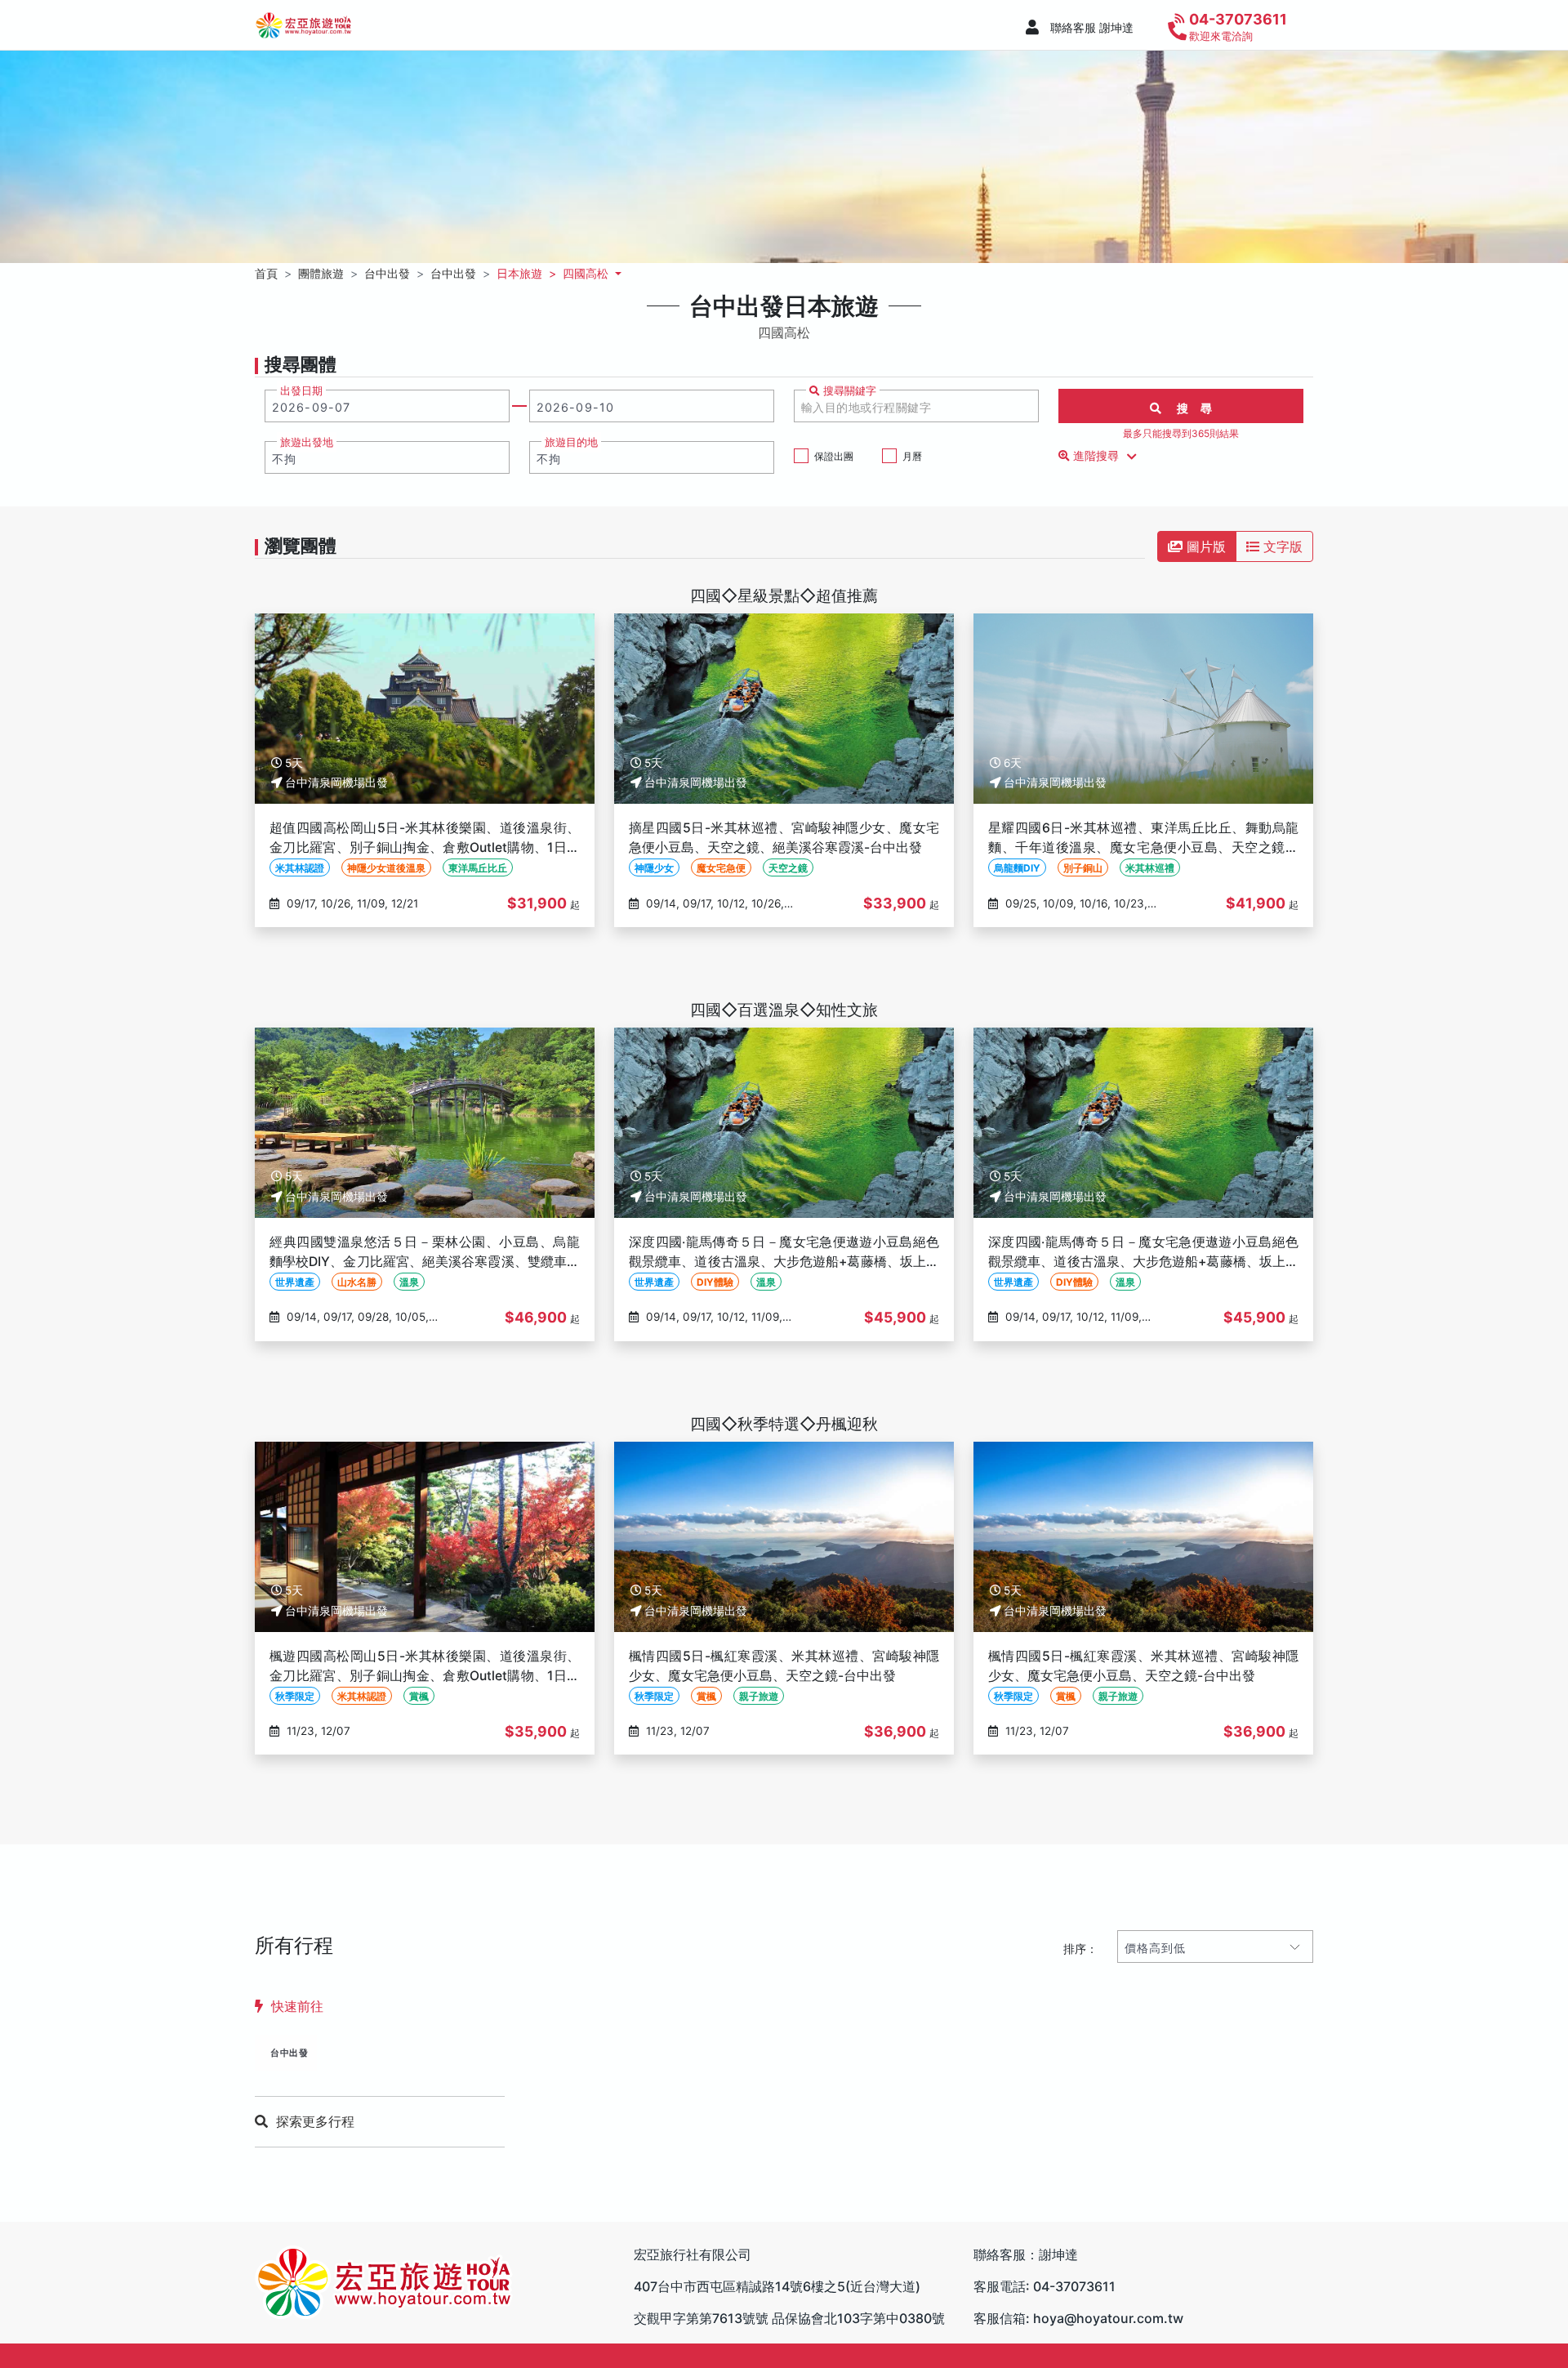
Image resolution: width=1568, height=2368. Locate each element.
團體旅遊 (321, 273)
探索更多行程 (315, 2121)
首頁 (266, 273)
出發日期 (301, 391)
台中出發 (289, 2053)
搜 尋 (1187, 408)
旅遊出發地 (307, 442)
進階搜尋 (1096, 456)
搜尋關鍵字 (848, 391)
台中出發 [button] (387, 273)
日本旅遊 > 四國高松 (554, 273)
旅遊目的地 (571, 442)
